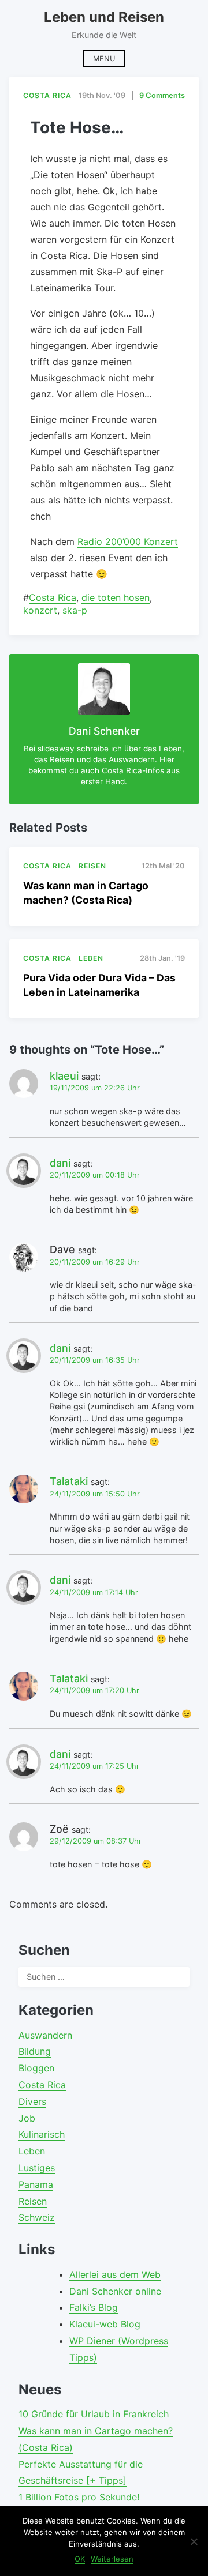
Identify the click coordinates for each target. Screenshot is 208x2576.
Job (27, 2118)
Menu (104, 59)
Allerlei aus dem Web (115, 2274)
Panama (36, 2184)
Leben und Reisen (104, 17)
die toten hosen (116, 597)
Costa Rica (53, 597)
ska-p (75, 610)
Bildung (35, 2051)
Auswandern (45, 2035)
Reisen (33, 2201)
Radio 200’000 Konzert (128, 541)
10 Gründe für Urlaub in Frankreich (94, 2414)
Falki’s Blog (94, 2307)
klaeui (64, 1076)
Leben (32, 2151)
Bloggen (36, 2068)
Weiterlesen (112, 2559)
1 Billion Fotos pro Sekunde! (79, 2497)
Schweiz (37, 2217)
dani (60, 1163)
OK (80, 2559)
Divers (32, 2101)
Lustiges (37, 2168)
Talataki (69, 1481)
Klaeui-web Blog (105, 2324)
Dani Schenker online (115, 2291)
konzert (40, 610)
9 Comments (162, 95)
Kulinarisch (42, 2134)
